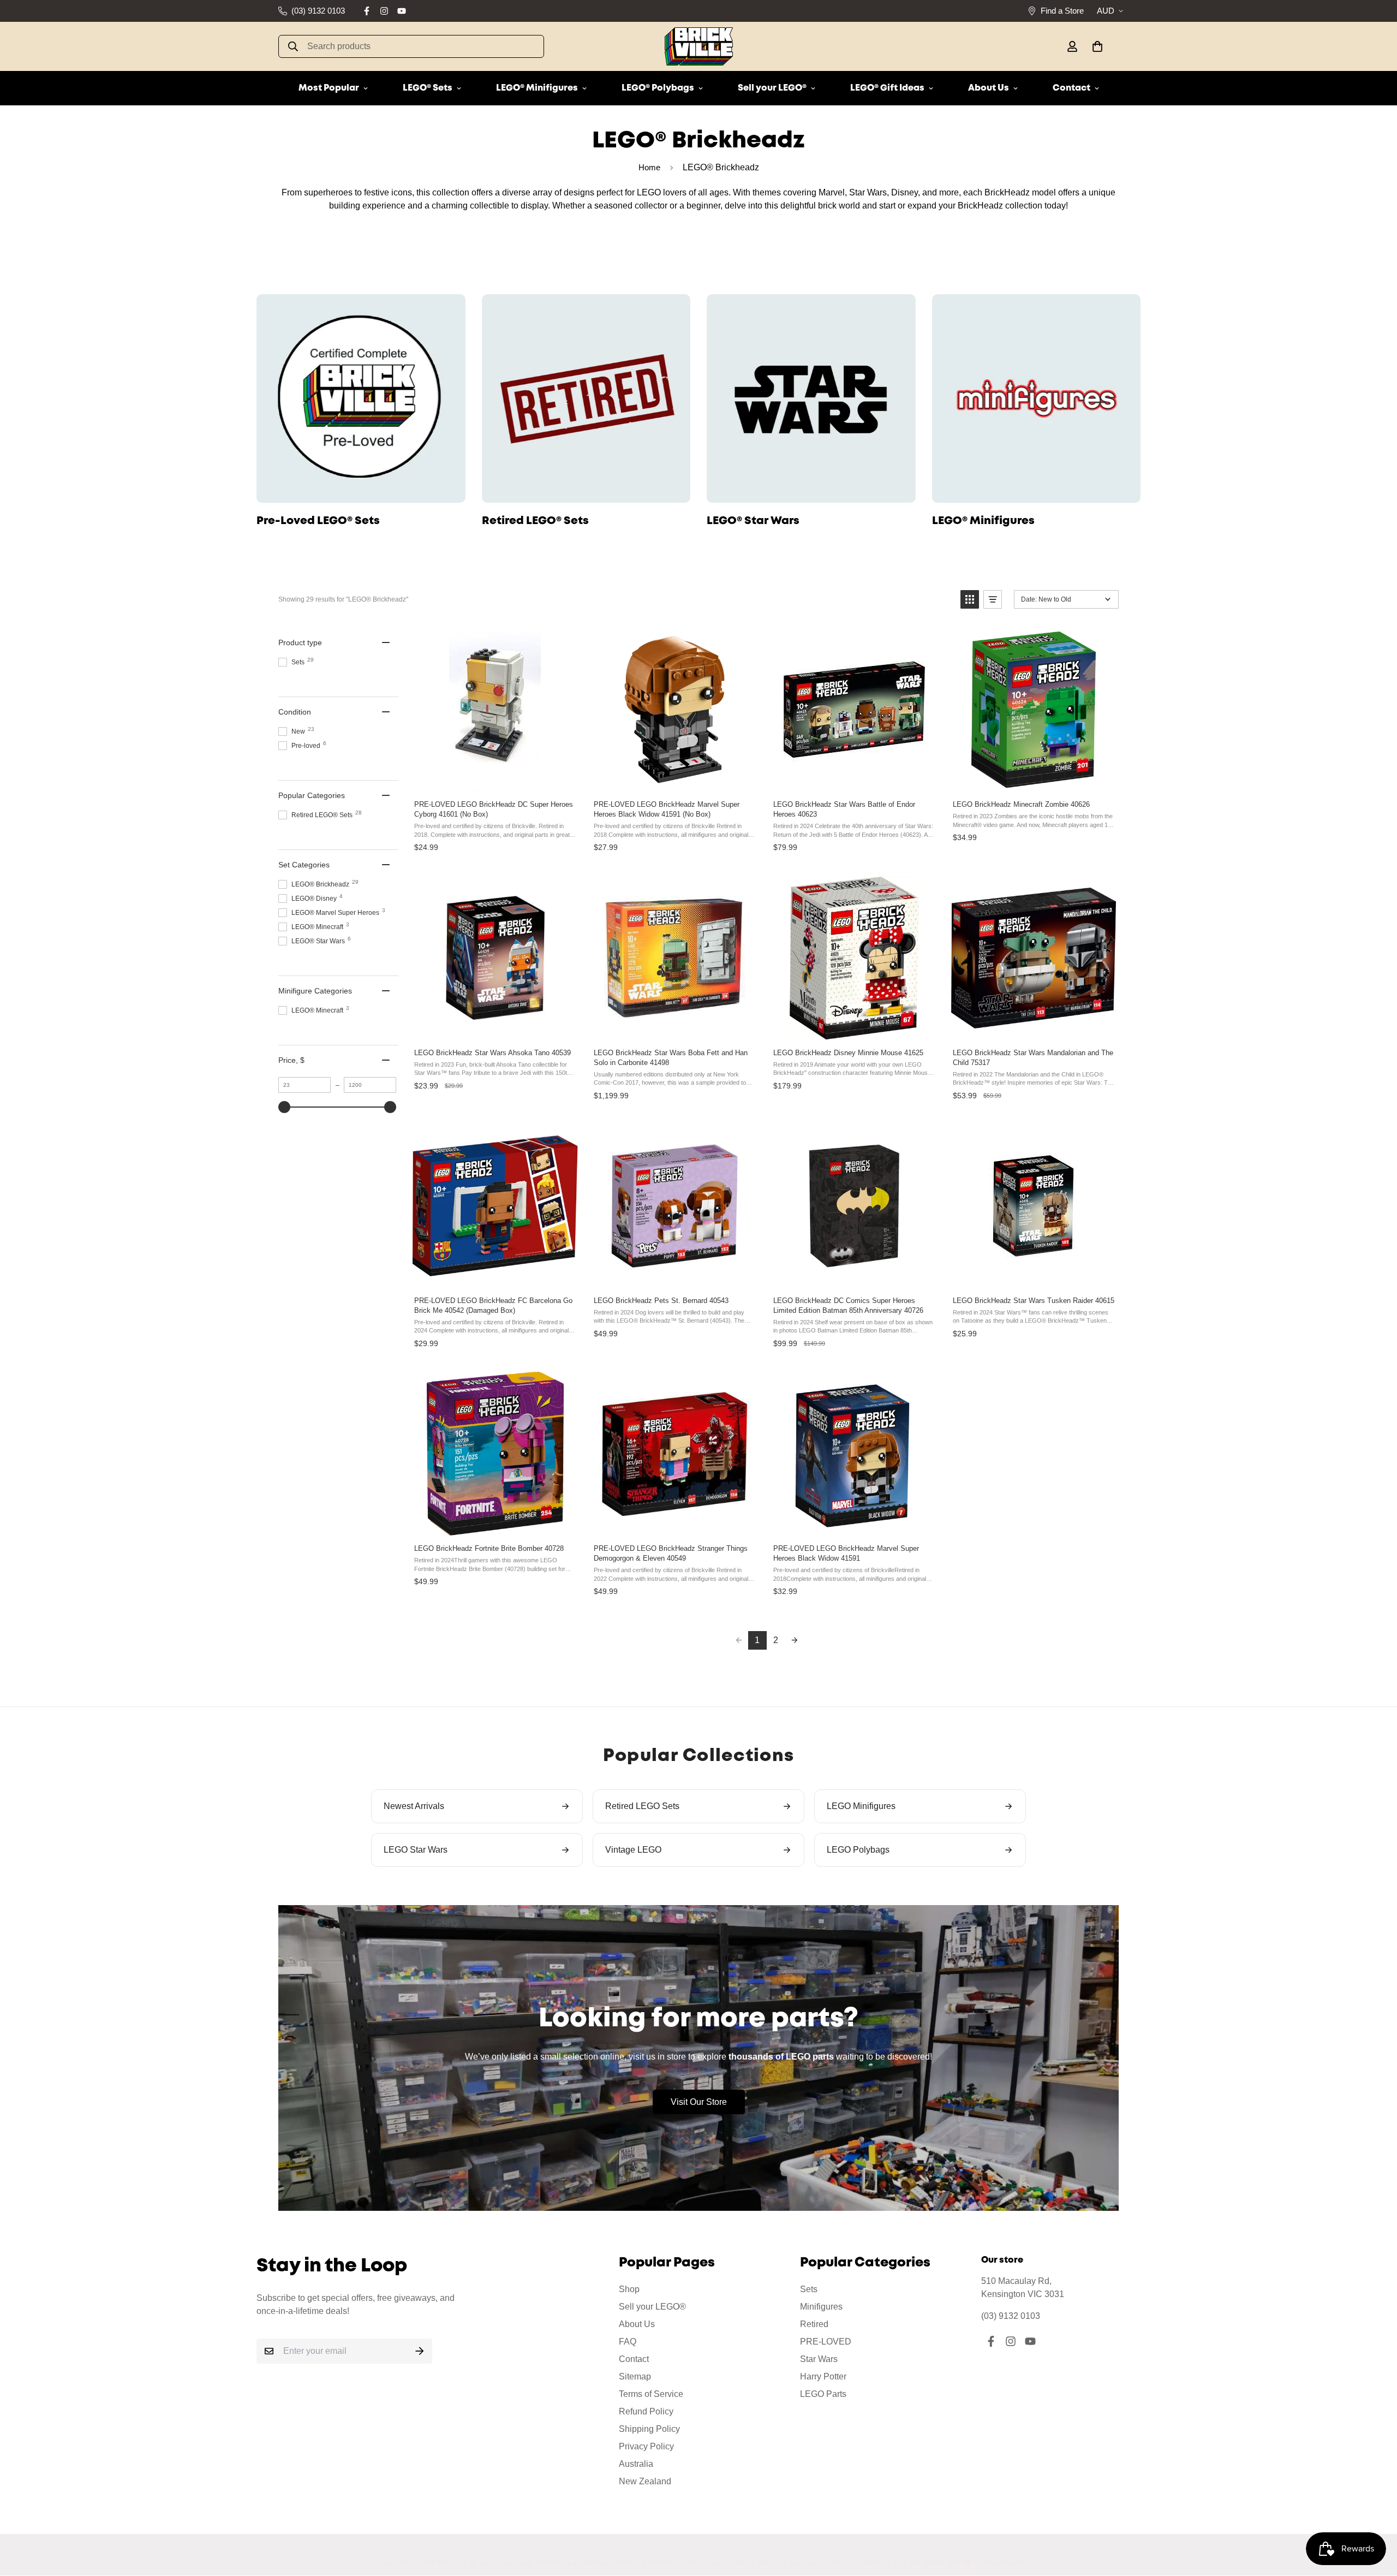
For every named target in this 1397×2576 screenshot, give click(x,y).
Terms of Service (651, 2394)
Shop (629, 2289)
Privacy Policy (646, 2446)
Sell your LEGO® (772, 88)
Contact (1071, 88)
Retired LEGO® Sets (535, 521)
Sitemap (635, 2376)
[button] (1095, 46)
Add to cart (494, 780)
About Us (989, 88)
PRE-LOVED (826, 2342)
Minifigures (821, 2307)
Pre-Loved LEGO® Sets (318, 521)
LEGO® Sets (428, 88)
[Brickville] (699, 46)
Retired (814, 2324)
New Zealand (645, 2481)
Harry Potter (823, 2376)
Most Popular (329, 88)
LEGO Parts (823, 2394)
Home (649, 167)
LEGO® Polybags (658, 88)
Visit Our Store (699, 2102)
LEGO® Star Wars (753, 521)
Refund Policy (646, 2411)
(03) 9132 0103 (1011, 2316)
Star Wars (819, 2359)
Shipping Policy (649, 2429)
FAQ (628, 2342)
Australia (636, 2464)
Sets (809, 2289)
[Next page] (795, 1640)
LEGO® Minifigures (537, 88)
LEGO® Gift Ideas (887, 88)
